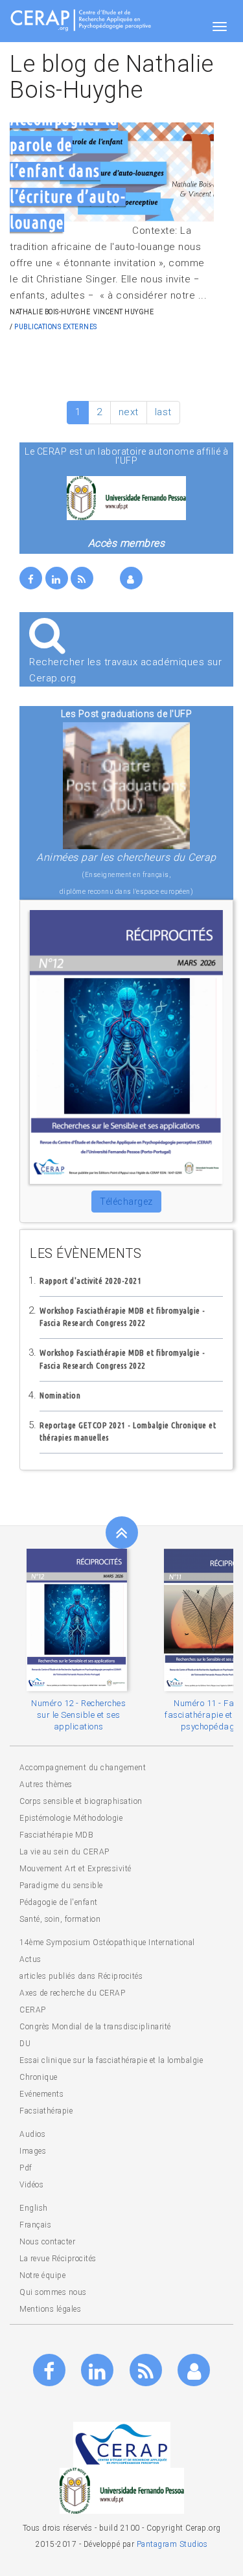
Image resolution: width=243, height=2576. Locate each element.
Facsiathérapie (46, 2111)
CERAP (33, 2010)
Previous (13, 1681)
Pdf (26, 2168)
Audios (32, 2134)
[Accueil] (81, 19)
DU (25, 2044)
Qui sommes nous (53, 2292)
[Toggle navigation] (220, 27)
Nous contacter (47, 2242)
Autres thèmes (46, 1784)
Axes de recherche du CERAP (72, 1993)
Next (204, 165)
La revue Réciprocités (58, 2259)
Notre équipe (42, 2275)
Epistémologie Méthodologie (71, 1818)
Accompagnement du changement (83, 1768)
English (34, 2208)
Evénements (41, 2094)
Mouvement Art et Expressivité (75, 1869)
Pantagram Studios (172, 2544)
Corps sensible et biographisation (81, 1801)
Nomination (60, 1395)
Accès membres (127, 543)
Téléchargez (126, 1202)
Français (35, 2225)
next (129, 412)
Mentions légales (50, 2309)
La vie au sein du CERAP (64, 1852)
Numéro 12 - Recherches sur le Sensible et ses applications (78, 1715)
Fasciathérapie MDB (56, 1835)
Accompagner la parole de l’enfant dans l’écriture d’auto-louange (68, 171)
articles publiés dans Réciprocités (81, 1976)
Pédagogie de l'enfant (59, 1902)
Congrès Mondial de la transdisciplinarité (95, 2027)
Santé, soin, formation (60, 1919)
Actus (30, 1959)
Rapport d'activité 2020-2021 (90, 1281)
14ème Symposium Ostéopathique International (107, 1943)
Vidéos (31, 2185)
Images (33, 2151)
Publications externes (56, 327)
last (163, 412)
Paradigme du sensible (61, 1886)
